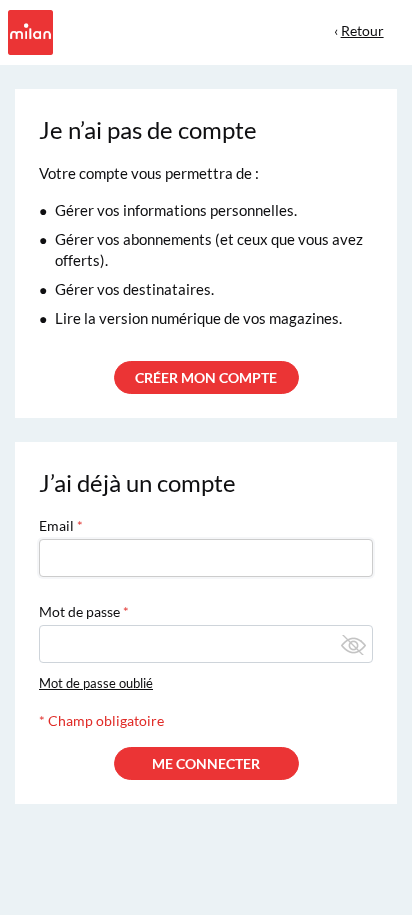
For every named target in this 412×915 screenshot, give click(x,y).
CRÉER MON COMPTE (206, 377)
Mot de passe (79, 611)
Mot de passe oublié (96, 683)
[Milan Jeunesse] (28, 30)
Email (56, 525)
